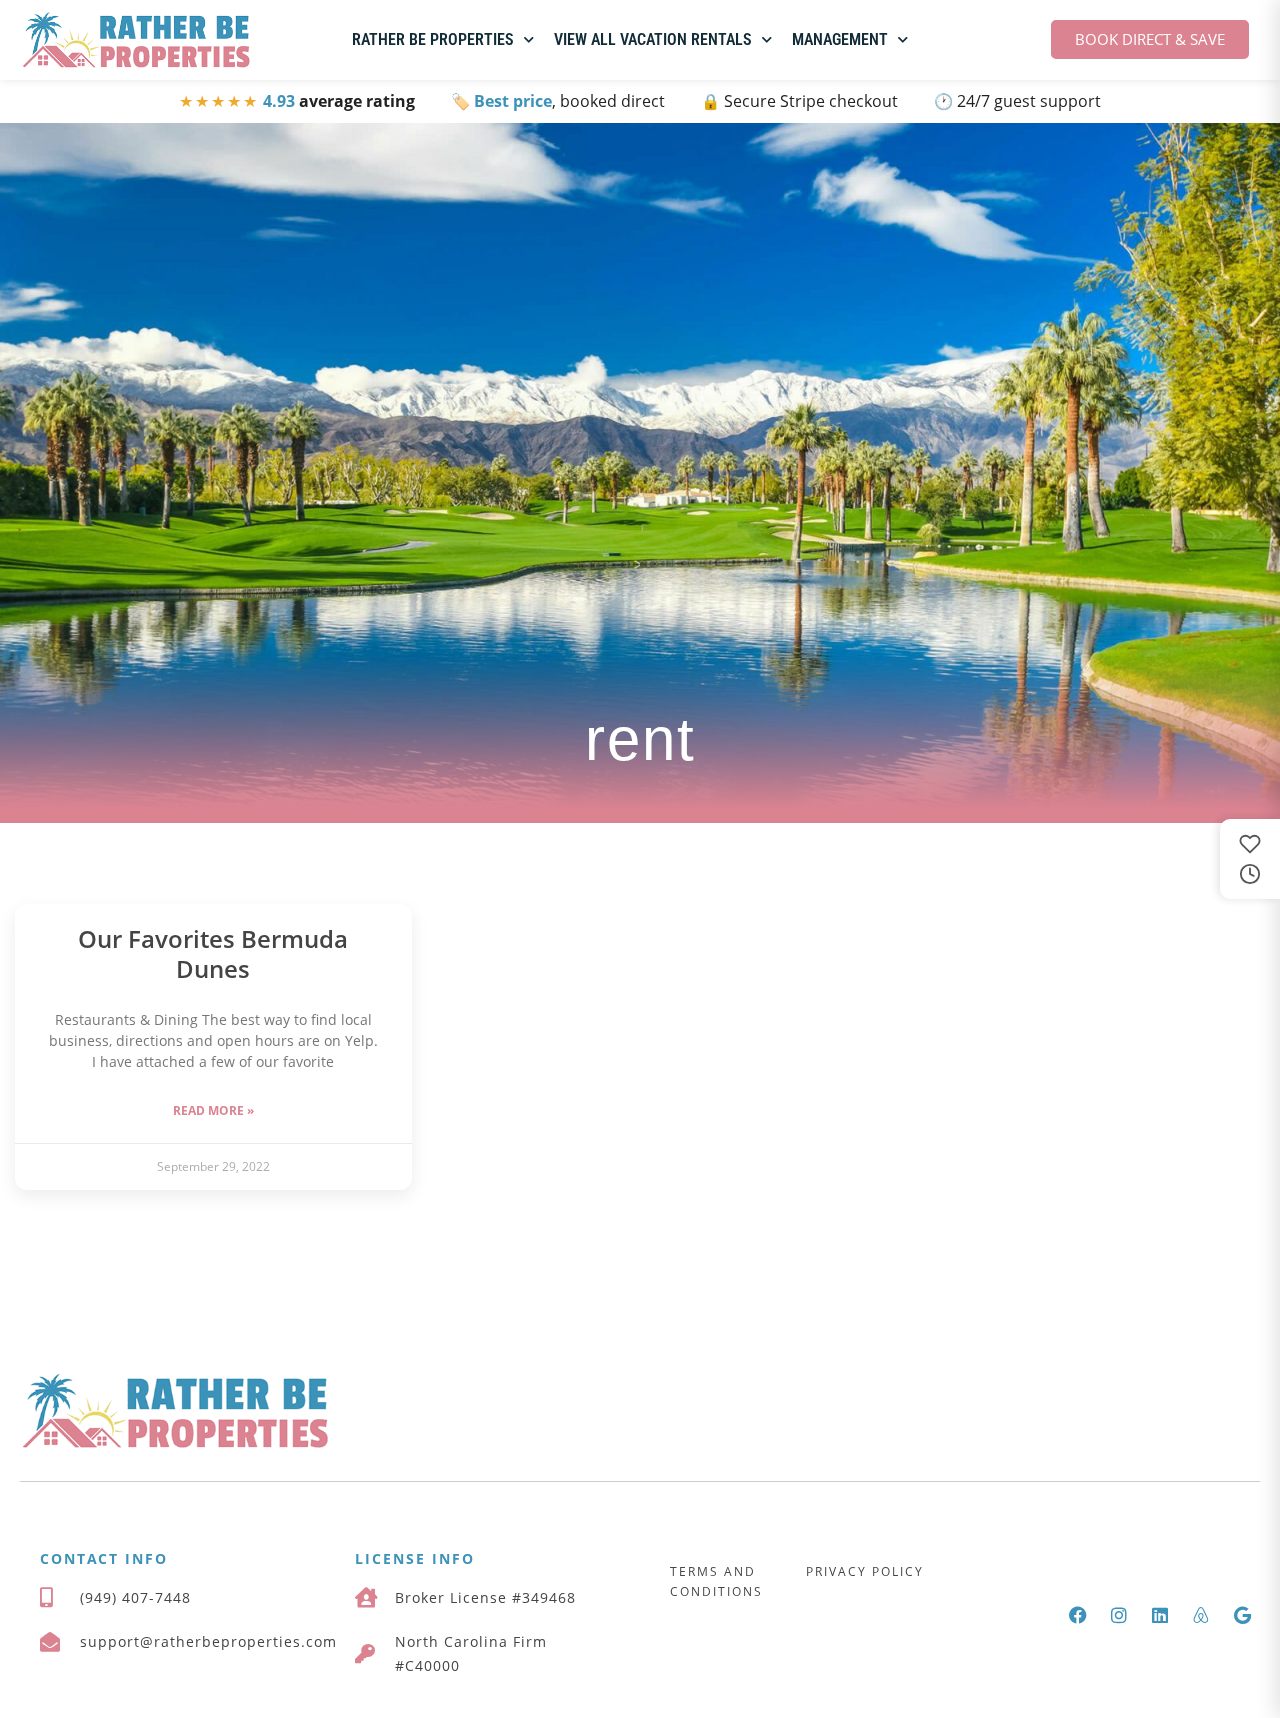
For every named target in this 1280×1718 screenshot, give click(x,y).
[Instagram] (1119, 1615)
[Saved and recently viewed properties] (1250, 859)
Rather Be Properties (433, 39)
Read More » (213, 1110)
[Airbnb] (1201, 1615)
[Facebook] (1078, 1615)
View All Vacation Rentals (653, 39)
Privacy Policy (865, 1571)
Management (840, 39)
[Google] (1242, 1615)
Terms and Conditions (716, 1581)
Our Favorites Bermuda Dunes (213, 953)
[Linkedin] (1160, 1615)
